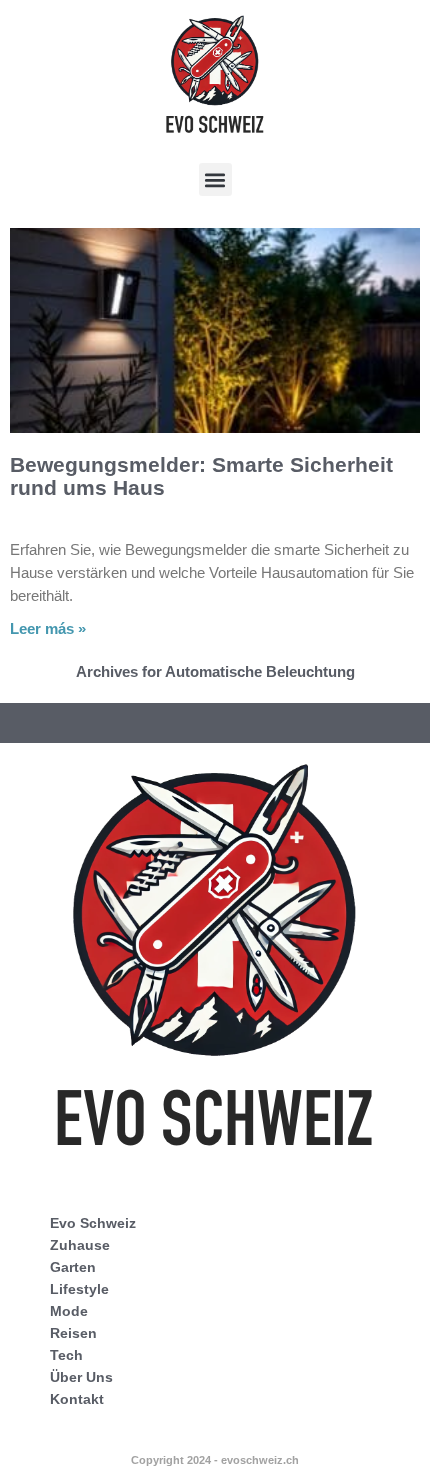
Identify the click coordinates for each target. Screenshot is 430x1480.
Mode (69, 1311)
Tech (66, 1355)
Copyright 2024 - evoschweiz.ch (215, 1460)
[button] (215, 179)
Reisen (73, 1333)
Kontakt (77, 1399)
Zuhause (80, 1245)
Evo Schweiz (93, 1223)
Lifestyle (79, 1289)
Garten (73, 1267)
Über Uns (81, 1377)
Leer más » (48, 628)
